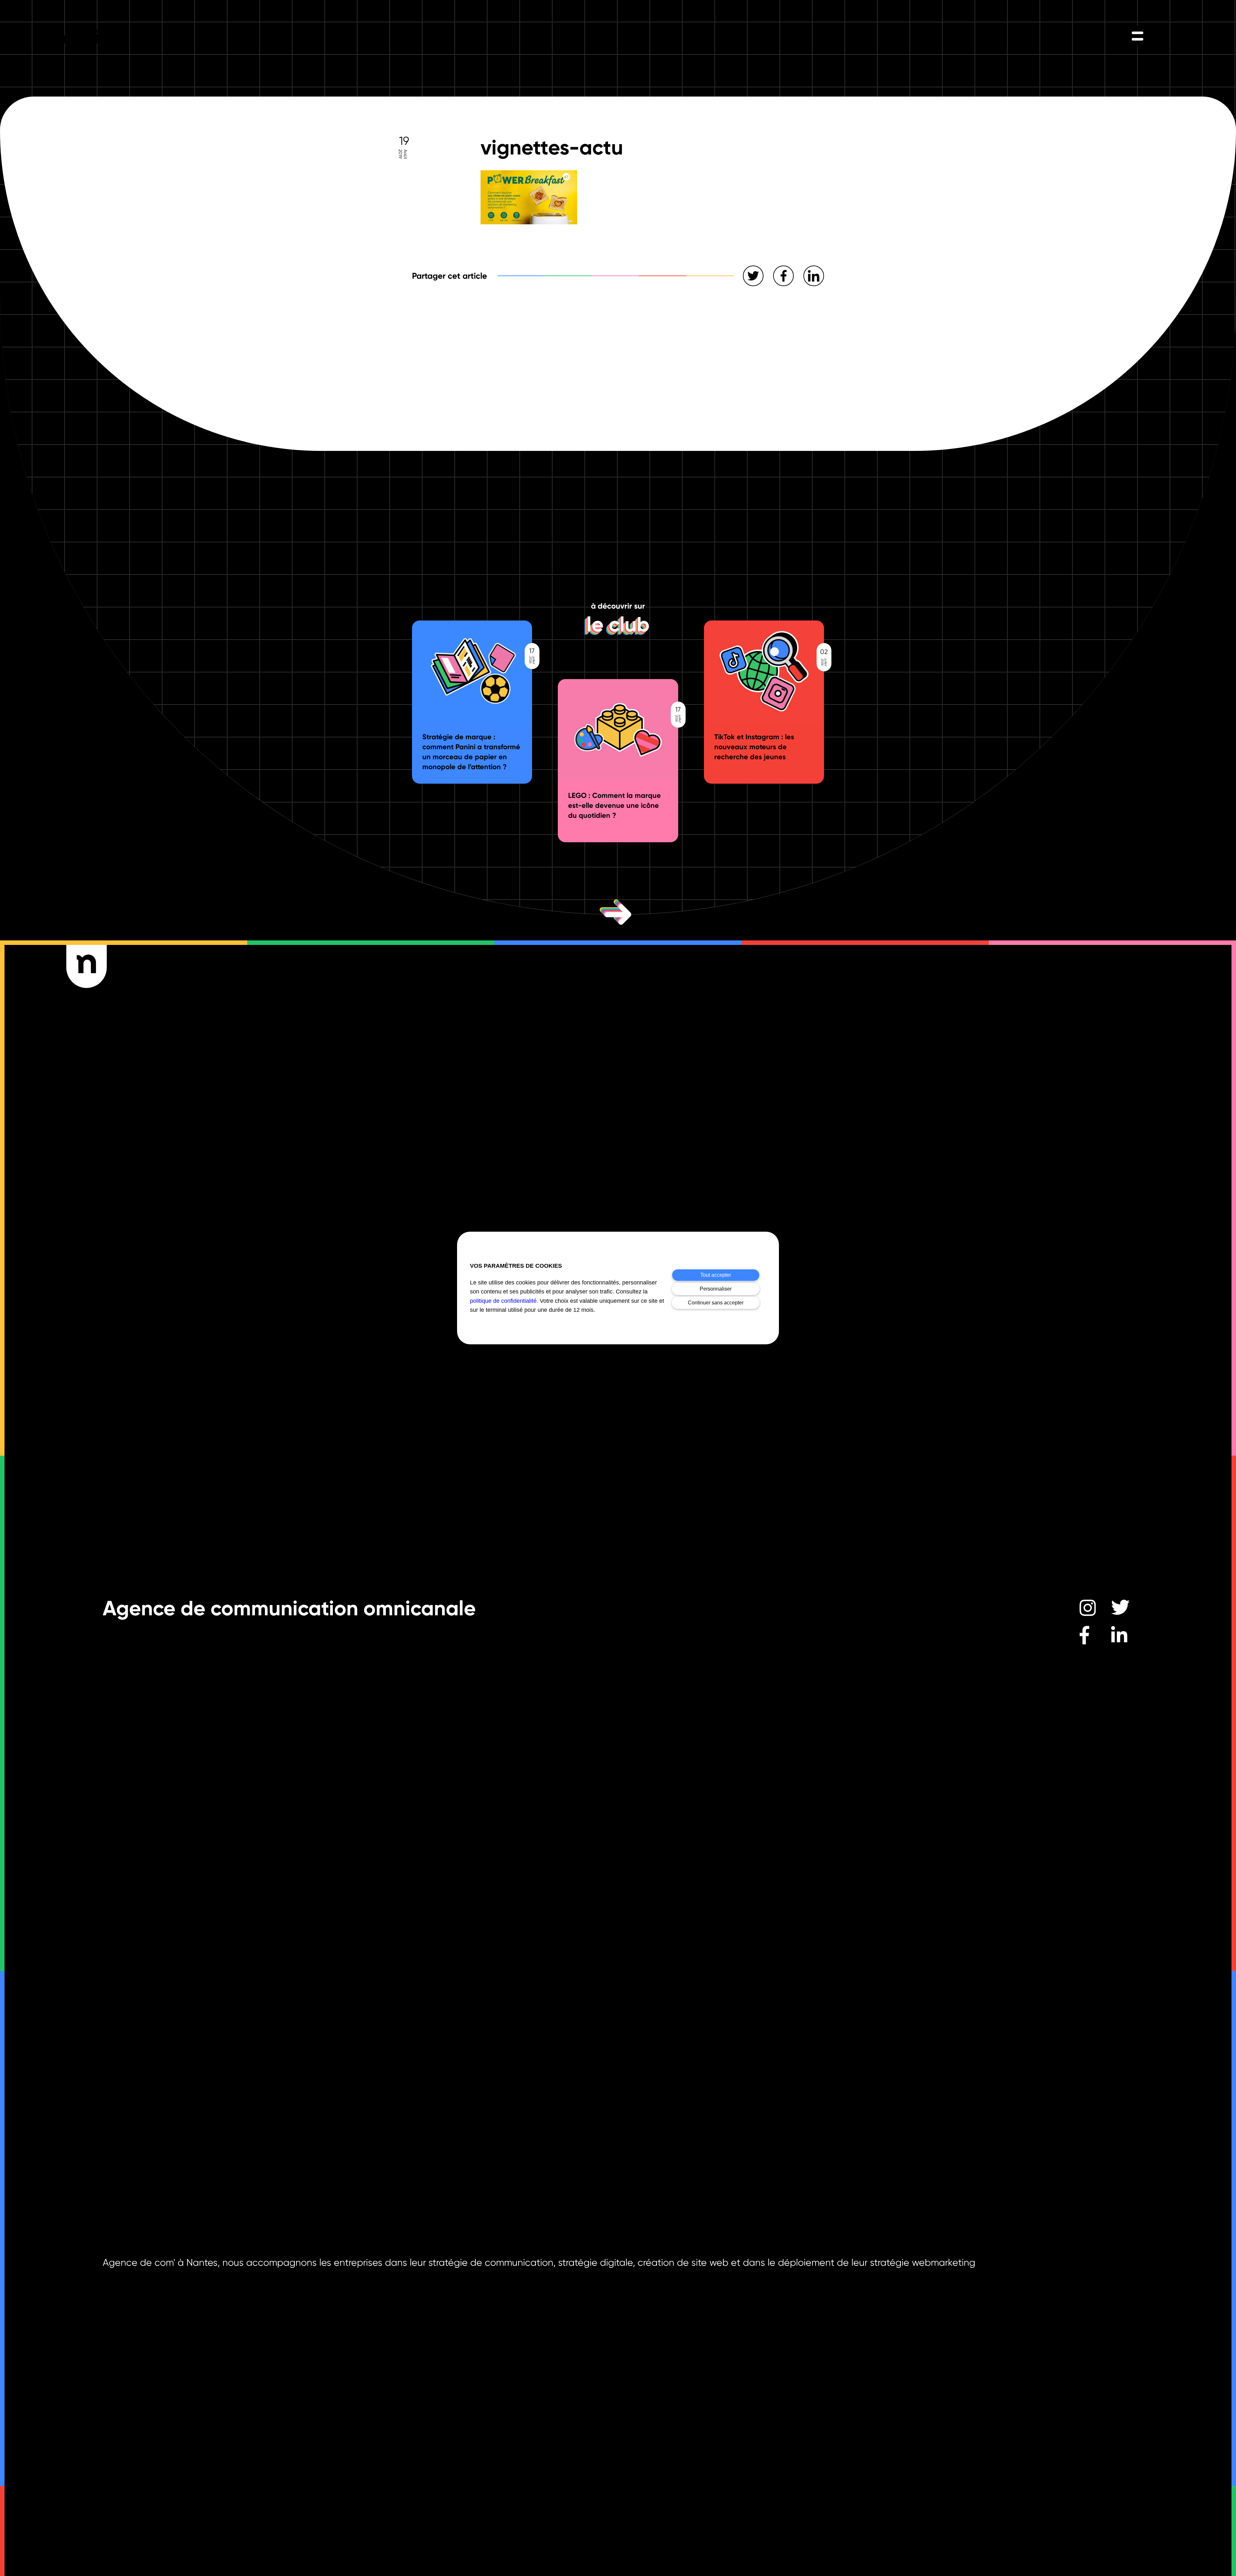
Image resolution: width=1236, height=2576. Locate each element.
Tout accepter (716, 1275)
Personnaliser (716, 1289)
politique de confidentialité (503, 1301)
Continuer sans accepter (716, 1303)
